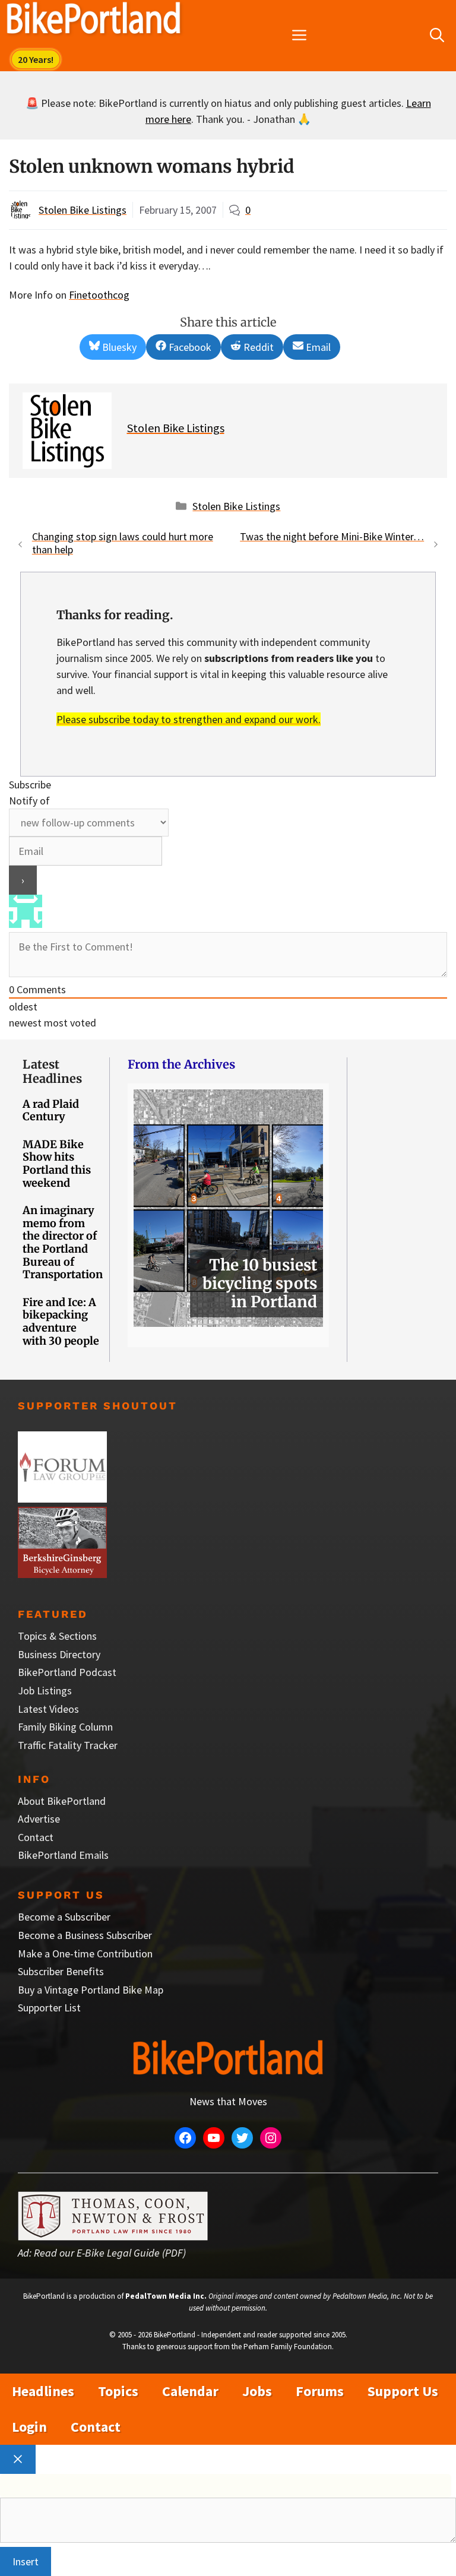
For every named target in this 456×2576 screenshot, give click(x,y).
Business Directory (59, 1654)
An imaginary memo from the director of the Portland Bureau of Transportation (63, 1242)
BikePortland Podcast (67, 1672)
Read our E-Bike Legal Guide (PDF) (110, 2253)
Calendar (190, 2391)
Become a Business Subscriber (85, 1935)
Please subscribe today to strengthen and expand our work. (189, 719)
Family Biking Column (65, 1727)
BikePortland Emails (63, 1855)
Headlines (43, 2391)
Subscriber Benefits (61, 1971)
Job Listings (45, 1691)
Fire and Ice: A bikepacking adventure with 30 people (61, 1322)
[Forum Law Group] (62, 1499)
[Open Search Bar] (437, 36)
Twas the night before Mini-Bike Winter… (332, 536)
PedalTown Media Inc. (166, 2296)
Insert (26, 2561)
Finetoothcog (99, 295)
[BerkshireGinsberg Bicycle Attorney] (62, 1574)
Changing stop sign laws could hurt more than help (123, 543)
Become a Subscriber (64, 1917)
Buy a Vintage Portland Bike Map (91, 1990)
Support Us (403, 2391)
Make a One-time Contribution (85, 1954)
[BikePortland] (94, 21)
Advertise (39, 1819)
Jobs (257, 2391)
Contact (36, 1837)
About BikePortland (62, 1801)
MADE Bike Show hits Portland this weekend (57, 1164)
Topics (118, 2391)
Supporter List (49, 2008)
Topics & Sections (57, 1636)
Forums (320, 2391)
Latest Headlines (52, 1071)
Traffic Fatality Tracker (68, 1745)
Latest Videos (48, 1709)
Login (29, 2427)
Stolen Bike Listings (83, 210)
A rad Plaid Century (51, 1110)
